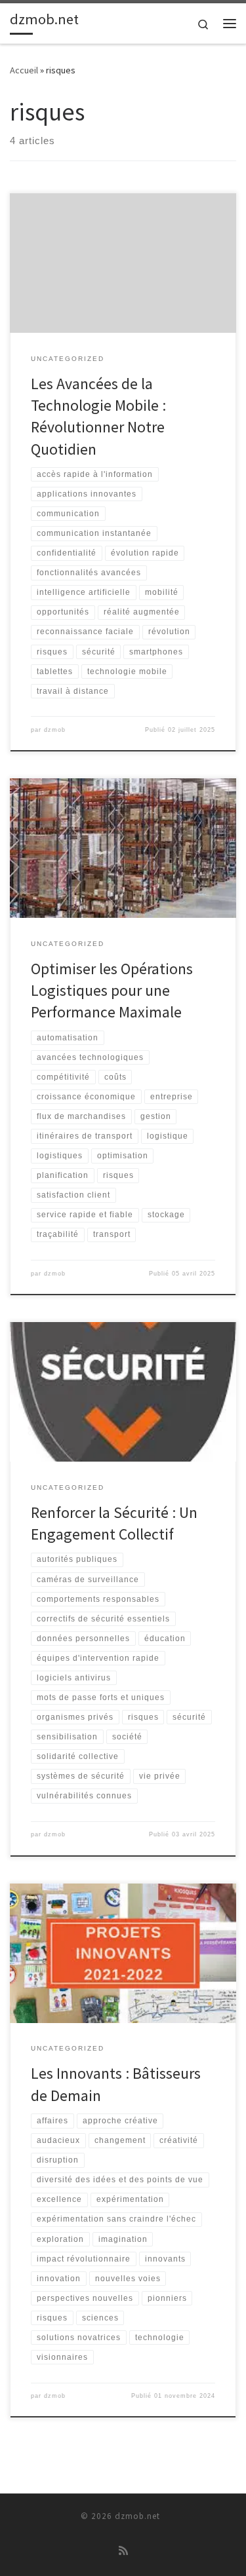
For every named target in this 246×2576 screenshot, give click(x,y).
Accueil (24, 70)
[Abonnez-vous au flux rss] (123, 2551)
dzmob (55, 730)
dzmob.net (137, 2516)
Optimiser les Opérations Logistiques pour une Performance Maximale (112, 991)
